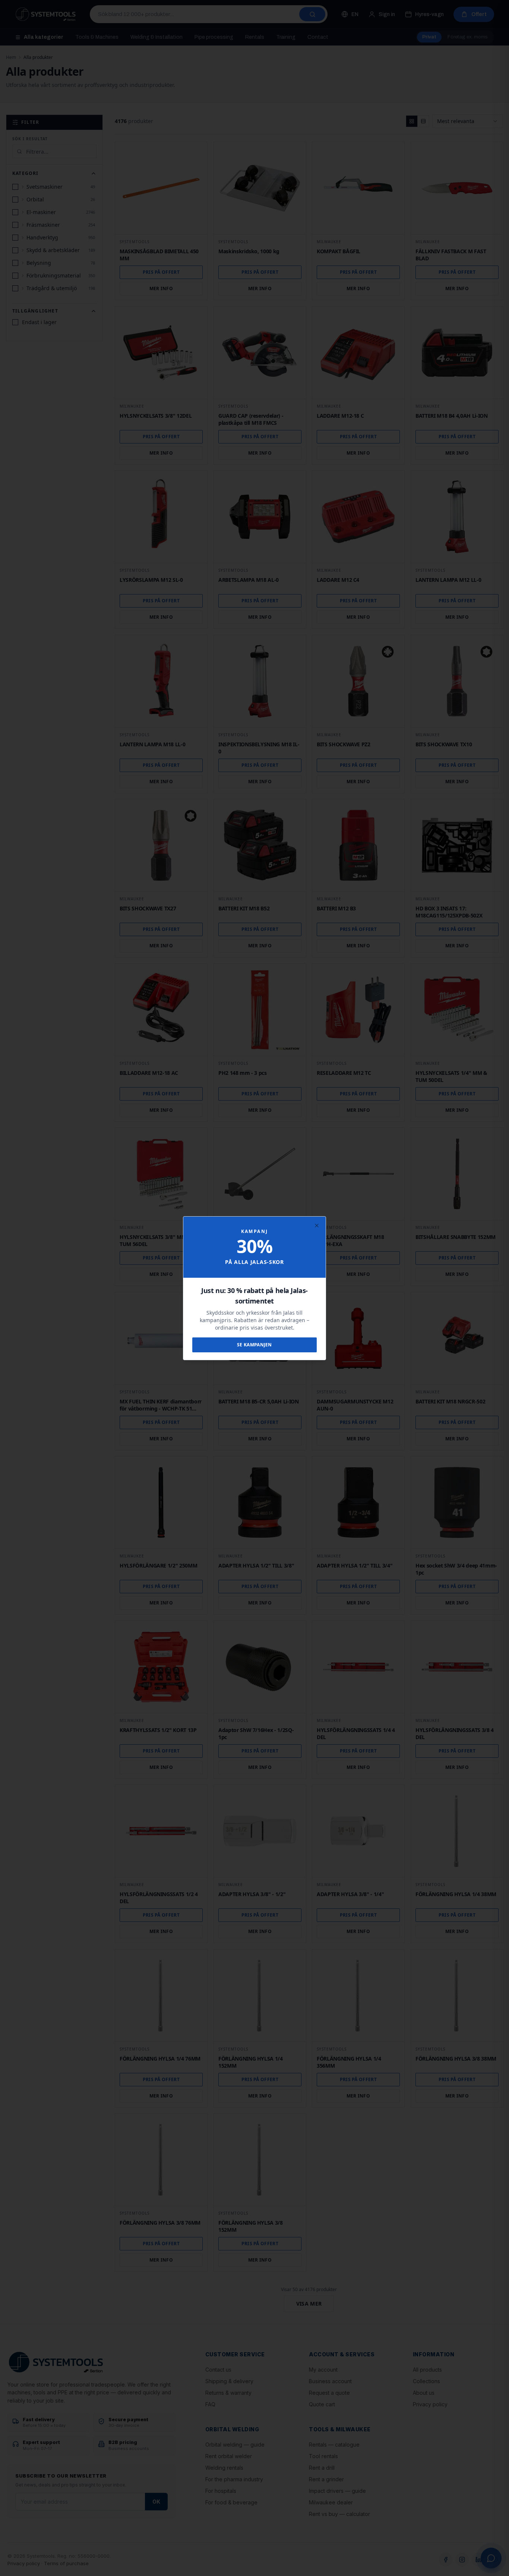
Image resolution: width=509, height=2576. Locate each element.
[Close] (317, 1226)
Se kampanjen (255, 1345)
